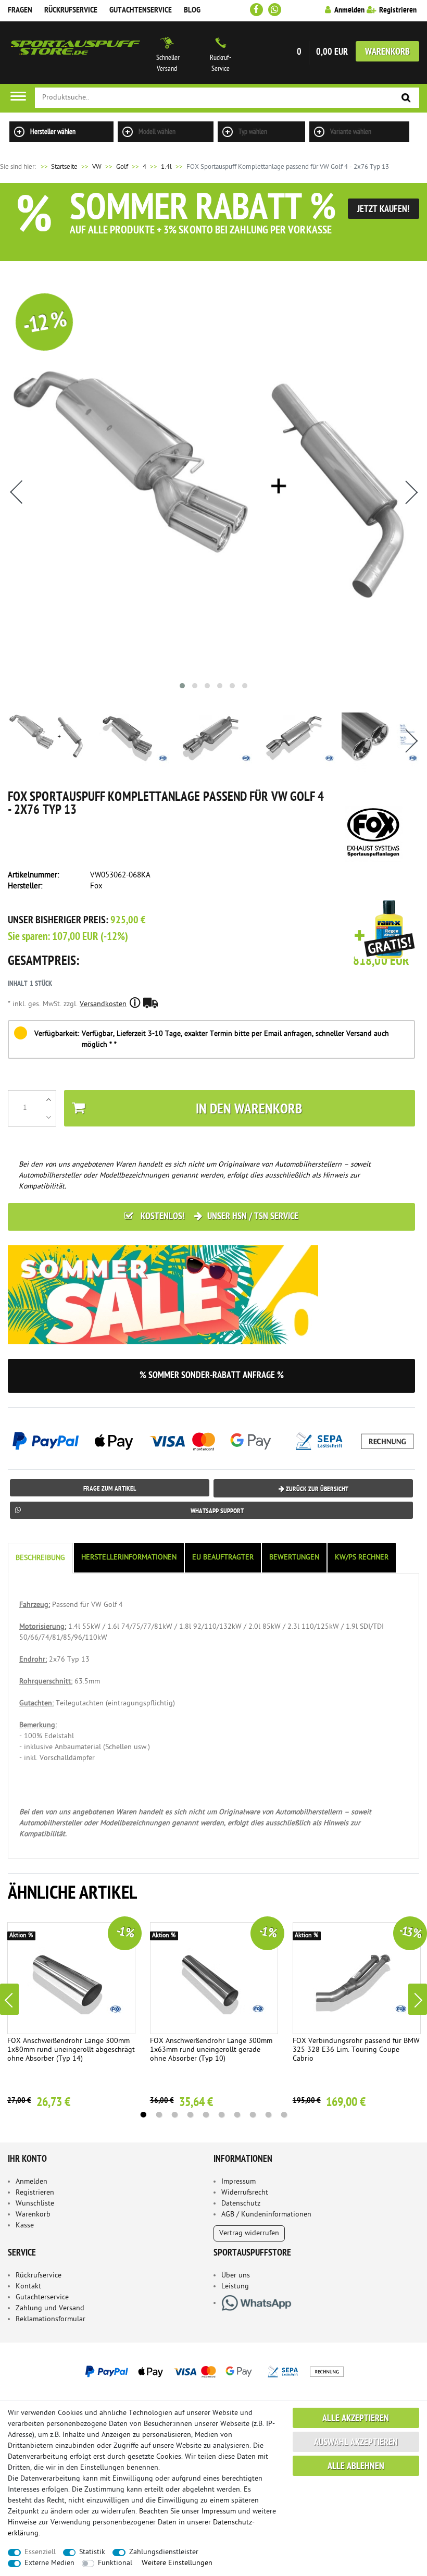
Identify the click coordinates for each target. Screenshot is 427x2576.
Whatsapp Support (217, 1511)
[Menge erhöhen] (49, 1099)
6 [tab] (221, 2115)
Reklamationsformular (51, 2319)
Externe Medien (49, 2563)
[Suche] (406, 98)
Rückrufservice (71, 10)
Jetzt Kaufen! (384, 210)
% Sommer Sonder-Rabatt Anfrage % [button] (212, 1376)
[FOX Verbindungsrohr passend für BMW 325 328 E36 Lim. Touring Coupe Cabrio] (357, 1978)
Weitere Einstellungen (177, 2563)
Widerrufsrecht (245, 2193)
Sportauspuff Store (76, 53)
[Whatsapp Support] (275, 10)
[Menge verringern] (49, 1117)
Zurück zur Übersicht (316, 1489)
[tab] (41, 1558)
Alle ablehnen (356, 2467)
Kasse (25, 2226)
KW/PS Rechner (362, 1558)
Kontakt (28, 2287)
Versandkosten (103, 1004)
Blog (192, 10)
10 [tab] (284, 2115)
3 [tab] (174, 2115)
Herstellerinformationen (129, 1558)
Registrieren (35, 2193)
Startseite (58, 167)
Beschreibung (40, 1558)
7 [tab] (237, 2115)
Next (418, 1999)
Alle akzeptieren (356, 2419)
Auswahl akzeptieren (356, 2443)
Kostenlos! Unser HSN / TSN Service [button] (218, 1217)
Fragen (20, 10)
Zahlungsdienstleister (164, 2552)
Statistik (92, 2552)
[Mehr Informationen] (213, 2371)
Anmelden (32, 2182)
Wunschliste (35, 2204)
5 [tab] (206, 2115)
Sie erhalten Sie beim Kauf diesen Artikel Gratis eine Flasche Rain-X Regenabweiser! (385, 930)
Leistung (235, 2287)
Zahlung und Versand (50, 2308)
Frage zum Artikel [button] (110, 1489)
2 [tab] (159, 2115)
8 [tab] (253, 2115)
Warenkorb (387, 52)
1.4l (166, 167)
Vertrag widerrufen (249, 2233)
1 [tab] (143, 2115)
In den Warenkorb (249, 1110)
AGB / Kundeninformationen (266, 2215)
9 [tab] (268, 2115)
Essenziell (40, 2552)
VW (97, 167)
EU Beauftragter (223, 1558)
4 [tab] (190, 2115)
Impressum (238, 2182)
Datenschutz (241, 2204)
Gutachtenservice (141, 10)
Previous (9, 1999)
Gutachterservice (42, 2298)
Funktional (115, 2563)
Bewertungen (294, 1558)
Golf (122, 167)
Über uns (236, 2276)
